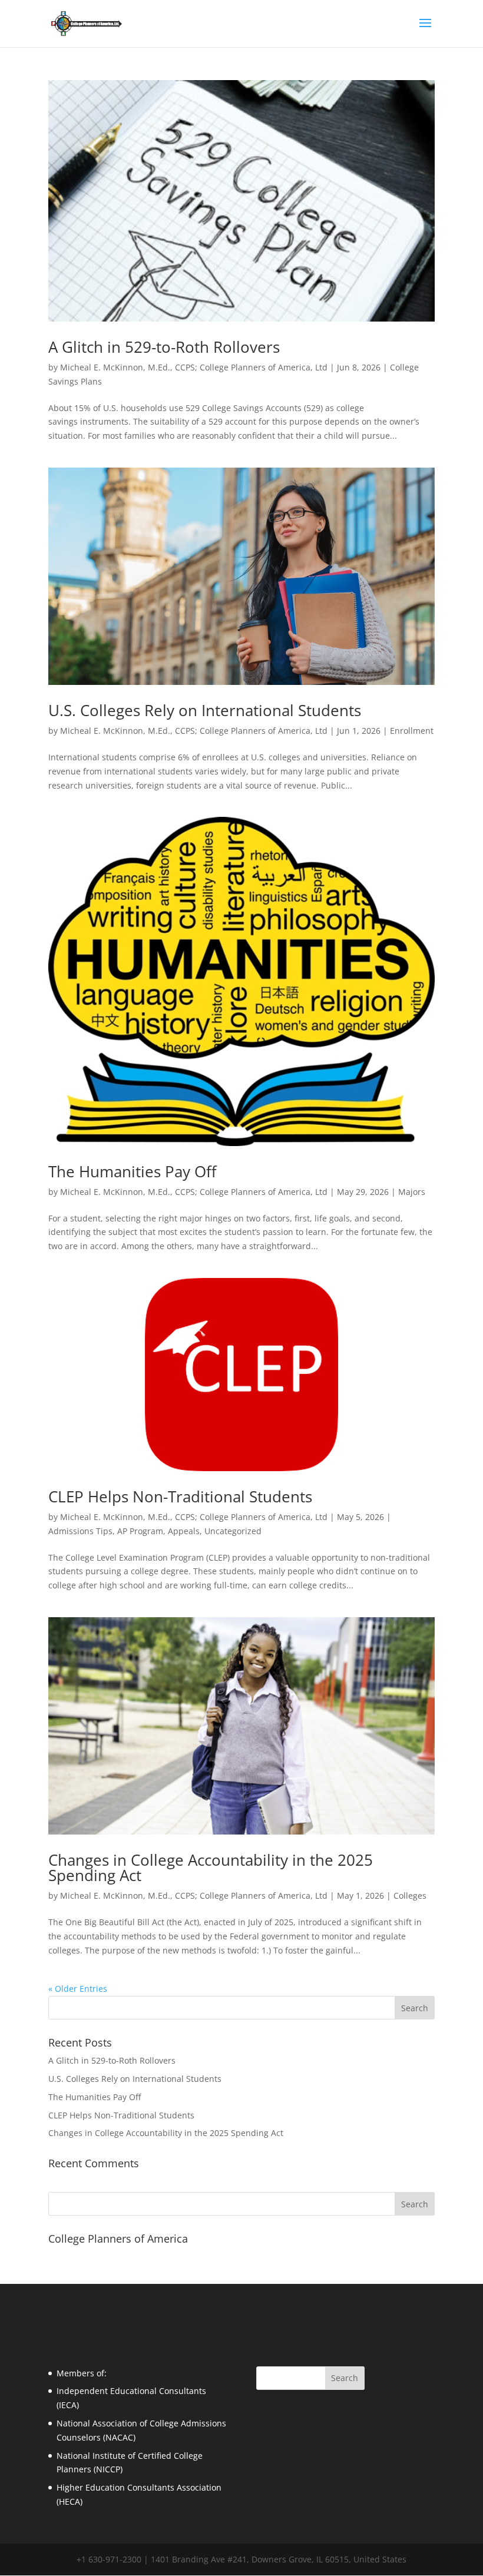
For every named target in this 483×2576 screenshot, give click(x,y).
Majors (412, 1192)
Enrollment (412, 731)
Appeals (184, 1531)
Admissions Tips (80, 1531)
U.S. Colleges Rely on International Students (205, 710)
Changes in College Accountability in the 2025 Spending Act (211, 1868)
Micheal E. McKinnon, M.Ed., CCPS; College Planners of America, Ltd (194, 367)
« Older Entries (78, 1989)
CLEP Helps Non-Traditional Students (180, 1496)
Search (415, 2204)
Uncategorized (233, 1531)
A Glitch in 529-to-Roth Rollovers (164, 347)
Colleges (410, 1895)
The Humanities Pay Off (133, 1171)
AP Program (140, 1531)
